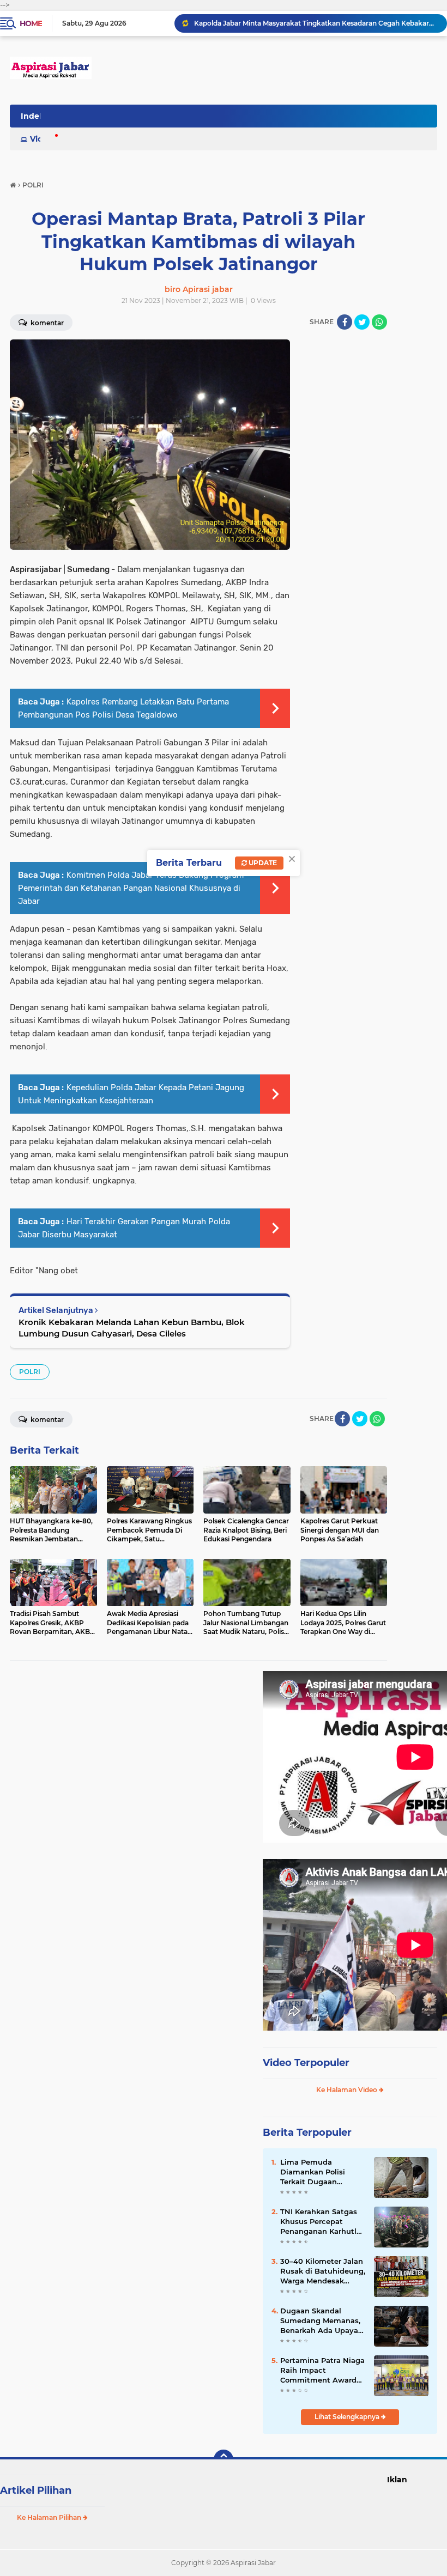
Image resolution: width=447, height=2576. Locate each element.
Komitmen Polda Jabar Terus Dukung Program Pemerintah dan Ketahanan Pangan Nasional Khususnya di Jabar (131, 888)
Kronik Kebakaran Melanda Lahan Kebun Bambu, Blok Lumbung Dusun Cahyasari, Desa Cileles (132, 1328)
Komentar (46, 1420)
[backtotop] (224, 2459)
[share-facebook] (345, 322)
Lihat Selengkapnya (348, 2417)
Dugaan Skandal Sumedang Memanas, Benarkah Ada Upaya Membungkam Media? (322, 2321)
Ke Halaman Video (348, 2090)
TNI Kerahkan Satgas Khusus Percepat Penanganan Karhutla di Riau (321, 2222)
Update (262, 863)
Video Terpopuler (306, 2063)
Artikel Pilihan (36, 2490)
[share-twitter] (362, 322)
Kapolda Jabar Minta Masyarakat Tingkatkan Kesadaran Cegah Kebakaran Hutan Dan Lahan (316, 23)
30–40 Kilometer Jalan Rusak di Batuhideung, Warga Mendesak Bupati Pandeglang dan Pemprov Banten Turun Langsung (323, 2271)
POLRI (30, 1372)
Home (31, 23)
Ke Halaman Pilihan (50, 2517)
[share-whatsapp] (379, 322)
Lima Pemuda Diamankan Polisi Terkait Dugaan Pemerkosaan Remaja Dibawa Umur (321, 2172)
